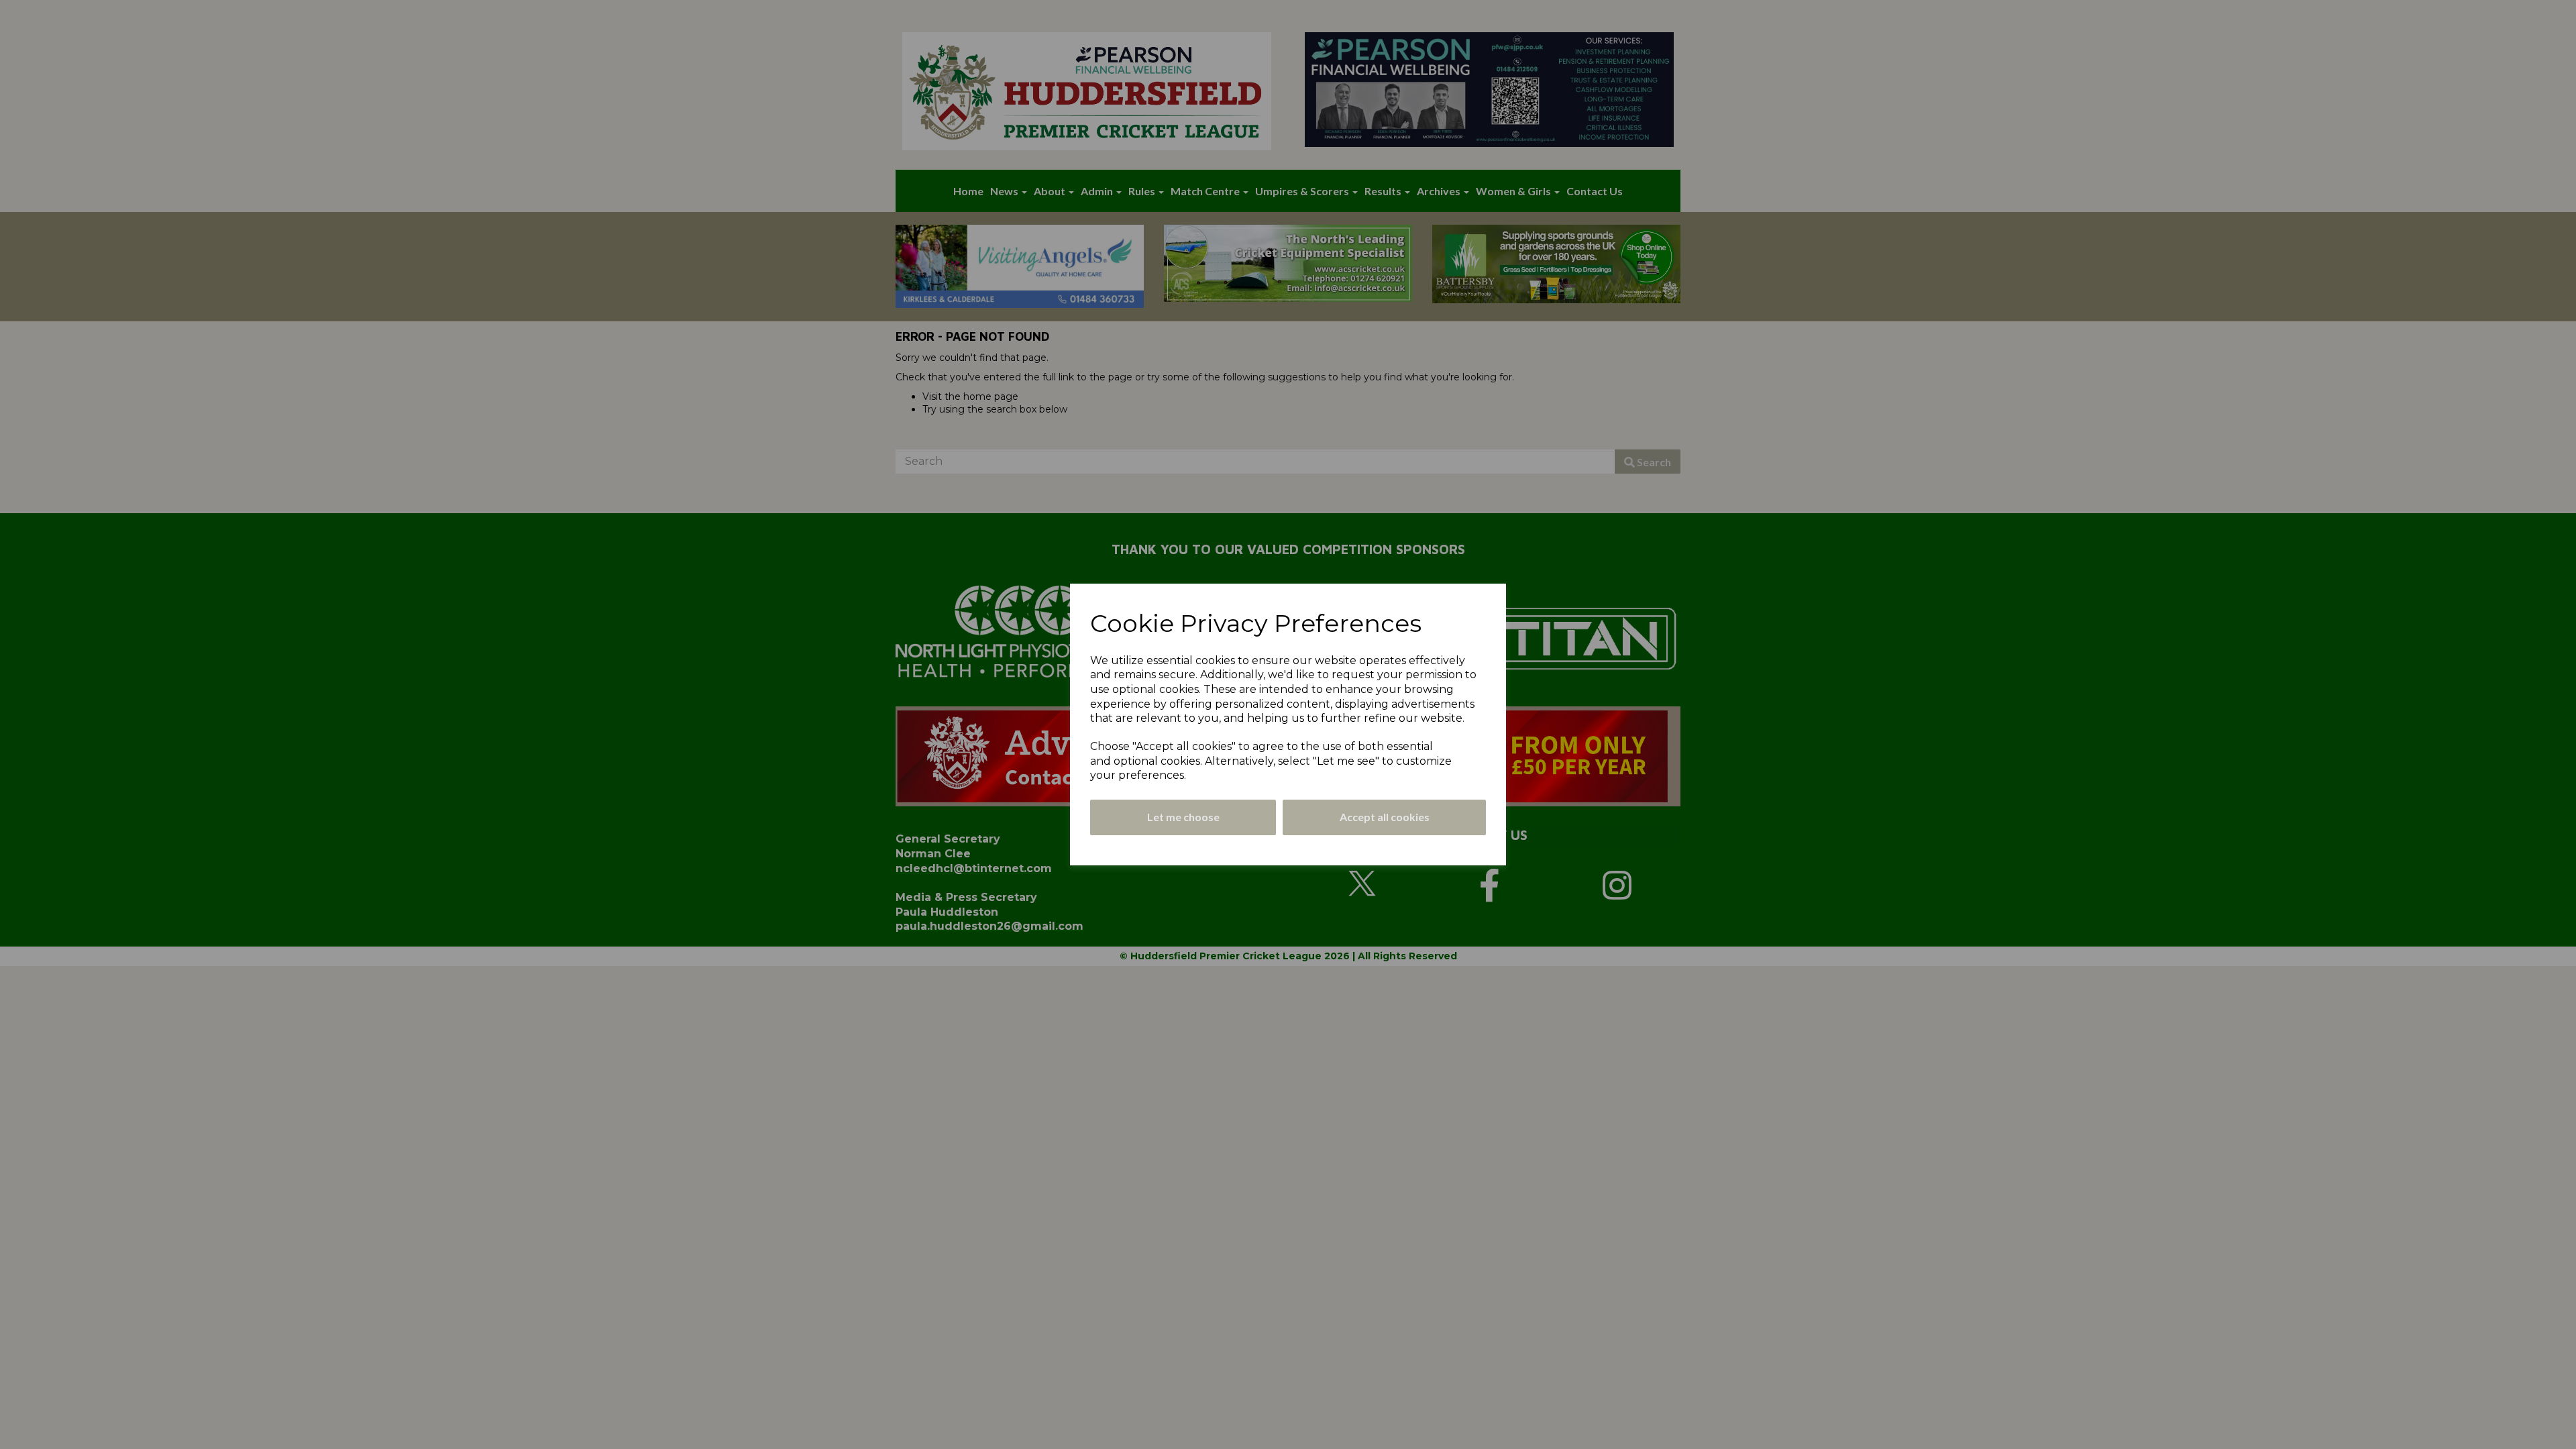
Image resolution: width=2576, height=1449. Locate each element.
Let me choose (1183, 817)
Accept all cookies (1385, 817)
